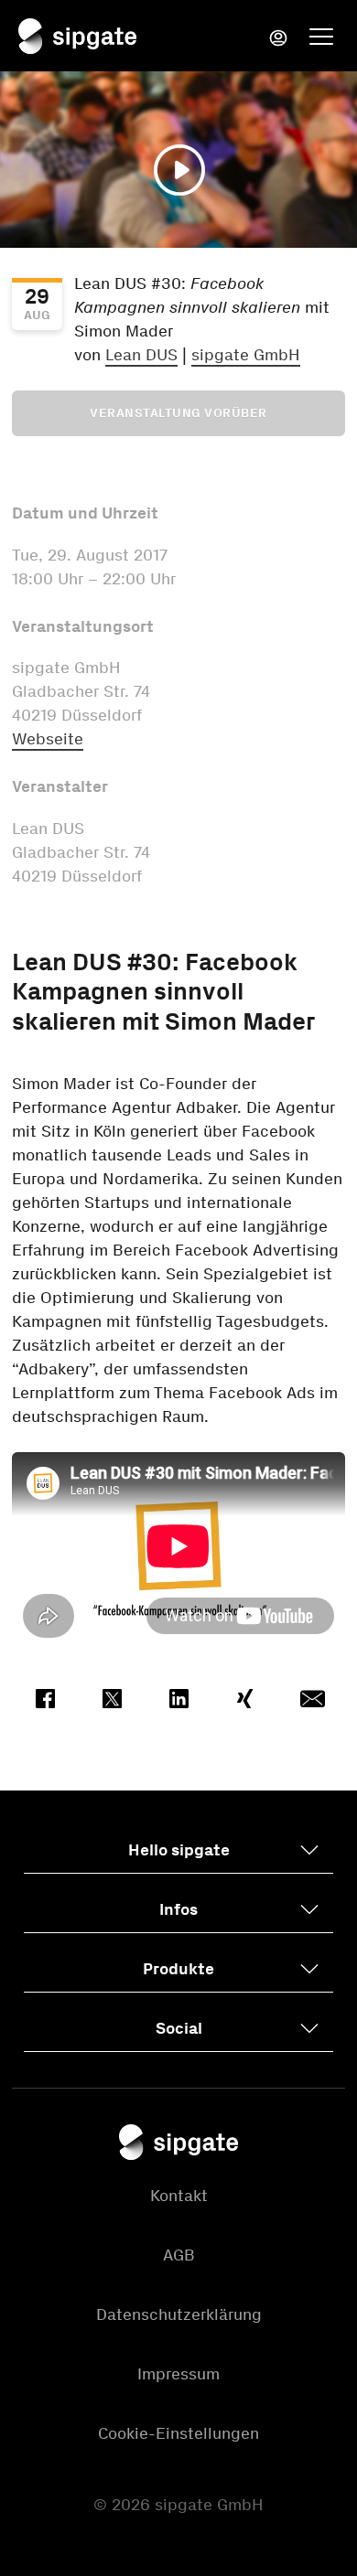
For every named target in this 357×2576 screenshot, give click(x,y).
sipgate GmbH (246, 355)
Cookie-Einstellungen (178, 2433)
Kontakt (179, 2196)
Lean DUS (141, 355)
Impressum (178, 2374)
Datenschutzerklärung (179, 2314)
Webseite (48, 739)
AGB (179, 2255)
